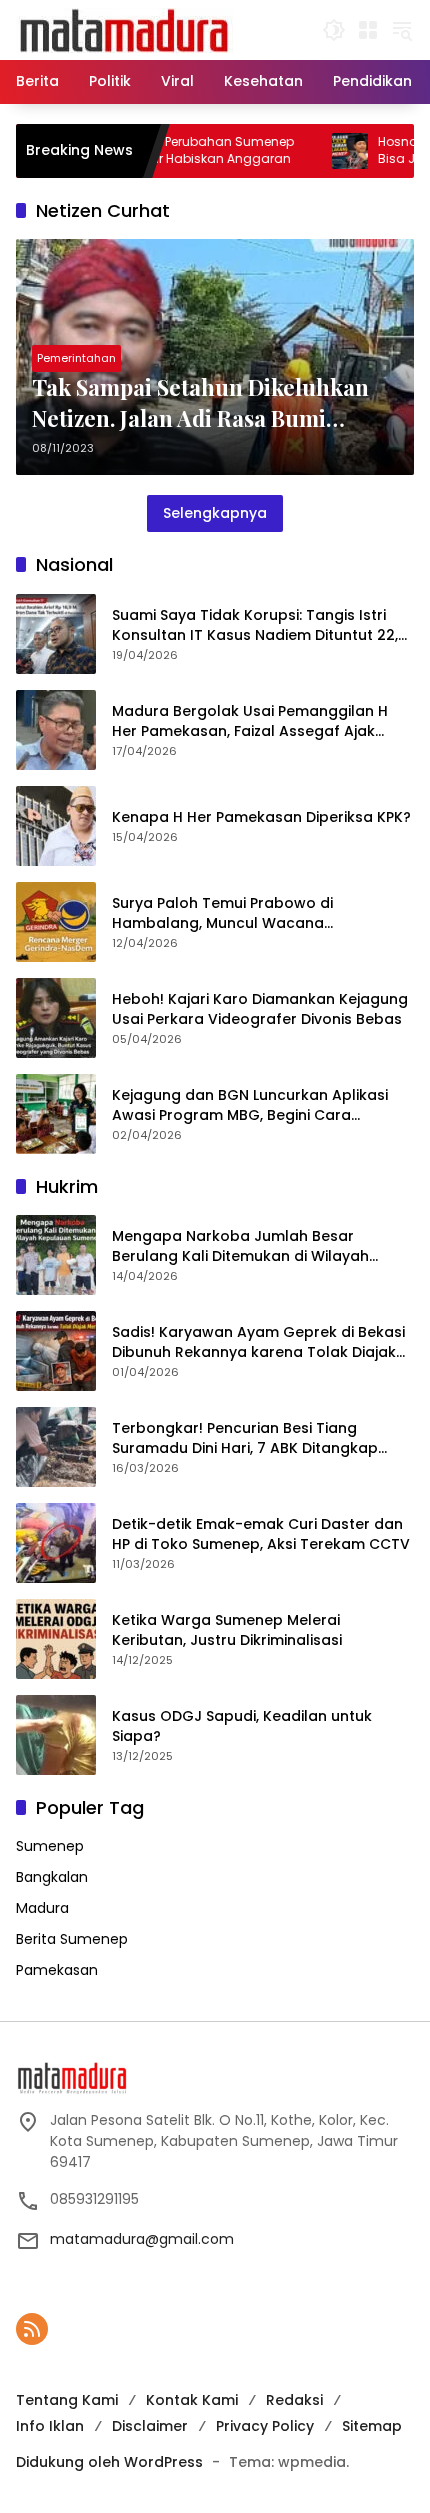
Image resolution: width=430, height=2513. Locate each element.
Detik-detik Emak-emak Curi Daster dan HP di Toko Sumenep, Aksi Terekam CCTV (261, 1534)
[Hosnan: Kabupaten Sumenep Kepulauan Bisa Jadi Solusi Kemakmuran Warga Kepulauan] (313, 151)
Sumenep (50, 1846)
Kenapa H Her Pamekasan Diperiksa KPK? (261, 817)
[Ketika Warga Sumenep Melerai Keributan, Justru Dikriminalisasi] (56, 1639)
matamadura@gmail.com (142, 2239)
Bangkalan (52, 1877)
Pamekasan (57, 1970)
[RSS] (32, 2329)
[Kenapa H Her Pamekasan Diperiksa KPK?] (56, 826)
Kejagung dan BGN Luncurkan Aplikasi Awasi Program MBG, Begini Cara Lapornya (250, 1105)
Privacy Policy (265, 2426)
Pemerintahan (76, 358)
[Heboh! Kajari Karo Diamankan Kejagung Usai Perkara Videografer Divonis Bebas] (56, 1018)
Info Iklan (50, 2426)
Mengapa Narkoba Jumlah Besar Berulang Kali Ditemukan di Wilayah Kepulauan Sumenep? (240, 1246)
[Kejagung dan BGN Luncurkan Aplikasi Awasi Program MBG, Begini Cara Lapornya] (56, 1114)
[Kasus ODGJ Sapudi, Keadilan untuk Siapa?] (56, 1735)
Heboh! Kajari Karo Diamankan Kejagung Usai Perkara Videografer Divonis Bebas (260, 1009)
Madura (42, 1908)
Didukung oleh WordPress (109, 2462)
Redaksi (294, 2400)
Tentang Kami (67, 2400)
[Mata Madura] (124, 29)
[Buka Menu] (368, 30)
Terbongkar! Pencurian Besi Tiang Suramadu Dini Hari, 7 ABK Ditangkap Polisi (245, 1438)
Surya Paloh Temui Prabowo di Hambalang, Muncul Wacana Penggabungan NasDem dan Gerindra (252, 913)
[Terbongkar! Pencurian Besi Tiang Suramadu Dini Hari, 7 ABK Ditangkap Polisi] (56, 1447)
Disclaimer (150, 2426)
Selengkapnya (215, 513)
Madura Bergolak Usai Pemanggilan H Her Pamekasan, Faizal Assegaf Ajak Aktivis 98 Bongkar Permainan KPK (250, 721)
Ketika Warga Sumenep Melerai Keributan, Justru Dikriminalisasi (227, 1630)
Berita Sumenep (72, 1939)
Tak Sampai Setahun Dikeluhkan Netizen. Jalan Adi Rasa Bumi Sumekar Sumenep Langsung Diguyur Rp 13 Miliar (200, 403)
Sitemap (372, 2426)
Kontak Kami (192, 2400)
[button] (334, 30)
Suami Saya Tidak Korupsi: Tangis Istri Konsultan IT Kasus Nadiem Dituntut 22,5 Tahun (259, 625)
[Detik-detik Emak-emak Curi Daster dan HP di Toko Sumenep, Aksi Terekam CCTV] (56, 1543)
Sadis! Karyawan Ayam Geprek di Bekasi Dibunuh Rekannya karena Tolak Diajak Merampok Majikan (258, 1342)
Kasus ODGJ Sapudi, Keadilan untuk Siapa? (242, 1726)
